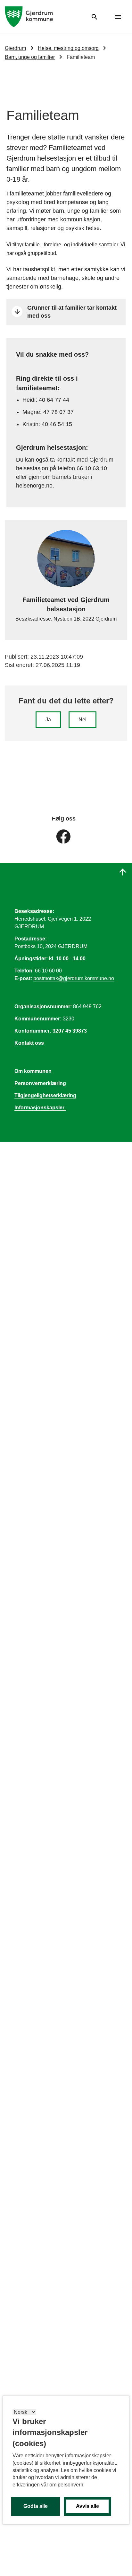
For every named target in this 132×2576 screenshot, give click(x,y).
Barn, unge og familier (30, 57)
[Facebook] (63, 836)
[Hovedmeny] (118, 17)
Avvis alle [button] (87, 2506)
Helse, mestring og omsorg (68, 48)
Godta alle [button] (36, 2506)
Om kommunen (33, 1071)
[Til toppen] (123, 872)
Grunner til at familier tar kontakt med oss (72, 312)
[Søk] (95, 17)
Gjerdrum (15, 48)
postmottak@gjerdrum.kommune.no (74, 978)
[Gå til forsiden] (29, 16)
